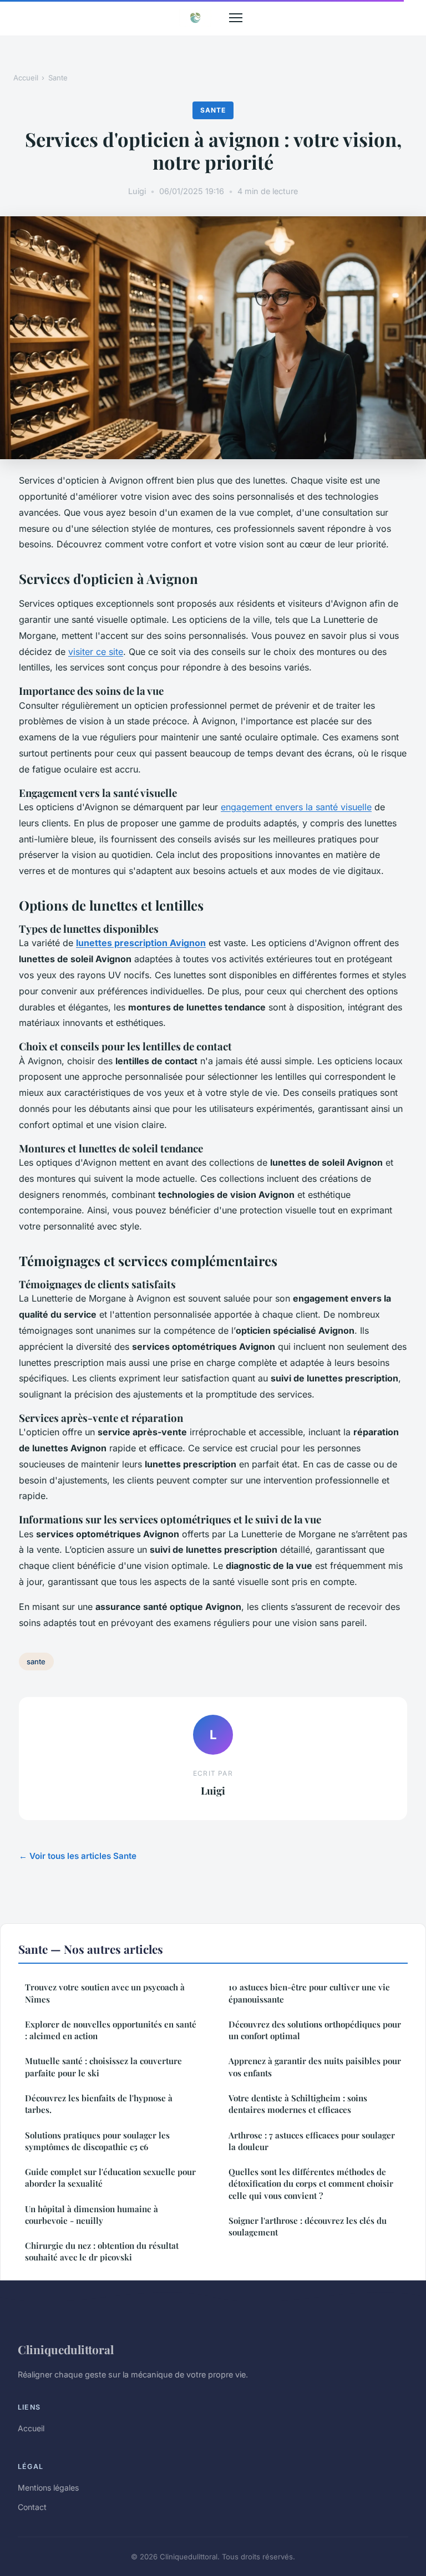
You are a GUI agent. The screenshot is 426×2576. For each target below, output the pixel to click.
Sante (58, 78)
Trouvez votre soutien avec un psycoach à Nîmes (105, 1993)
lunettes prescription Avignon (141, 943)
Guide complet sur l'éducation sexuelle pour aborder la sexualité (110, 2178)
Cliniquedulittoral (66, 2349)
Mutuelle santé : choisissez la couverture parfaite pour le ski (103, 2067)
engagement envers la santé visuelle (296, 807)
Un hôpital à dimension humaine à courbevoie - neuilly (92, 2215)
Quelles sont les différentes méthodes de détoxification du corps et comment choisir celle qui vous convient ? (311, 2184)
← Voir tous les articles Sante (78, 1856)
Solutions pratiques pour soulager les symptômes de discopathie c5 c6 (97, 2141)
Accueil (26, 78)
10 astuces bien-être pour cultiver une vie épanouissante (309, 1993)
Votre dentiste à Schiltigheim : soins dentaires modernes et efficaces (298, 2104)
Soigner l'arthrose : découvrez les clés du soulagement (308, 2226)
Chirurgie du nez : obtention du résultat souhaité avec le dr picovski (102, 2251)
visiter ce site (96, 652)
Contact (32, 2507)
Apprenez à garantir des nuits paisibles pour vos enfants (315, 2067)
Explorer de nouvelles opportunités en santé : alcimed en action (111, 2030)
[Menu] (236, 18)
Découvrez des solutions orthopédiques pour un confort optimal (315, 2030)
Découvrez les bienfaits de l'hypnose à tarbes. (99, 2104)
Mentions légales (48, 2488)
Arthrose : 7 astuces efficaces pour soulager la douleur (312, 2141)
